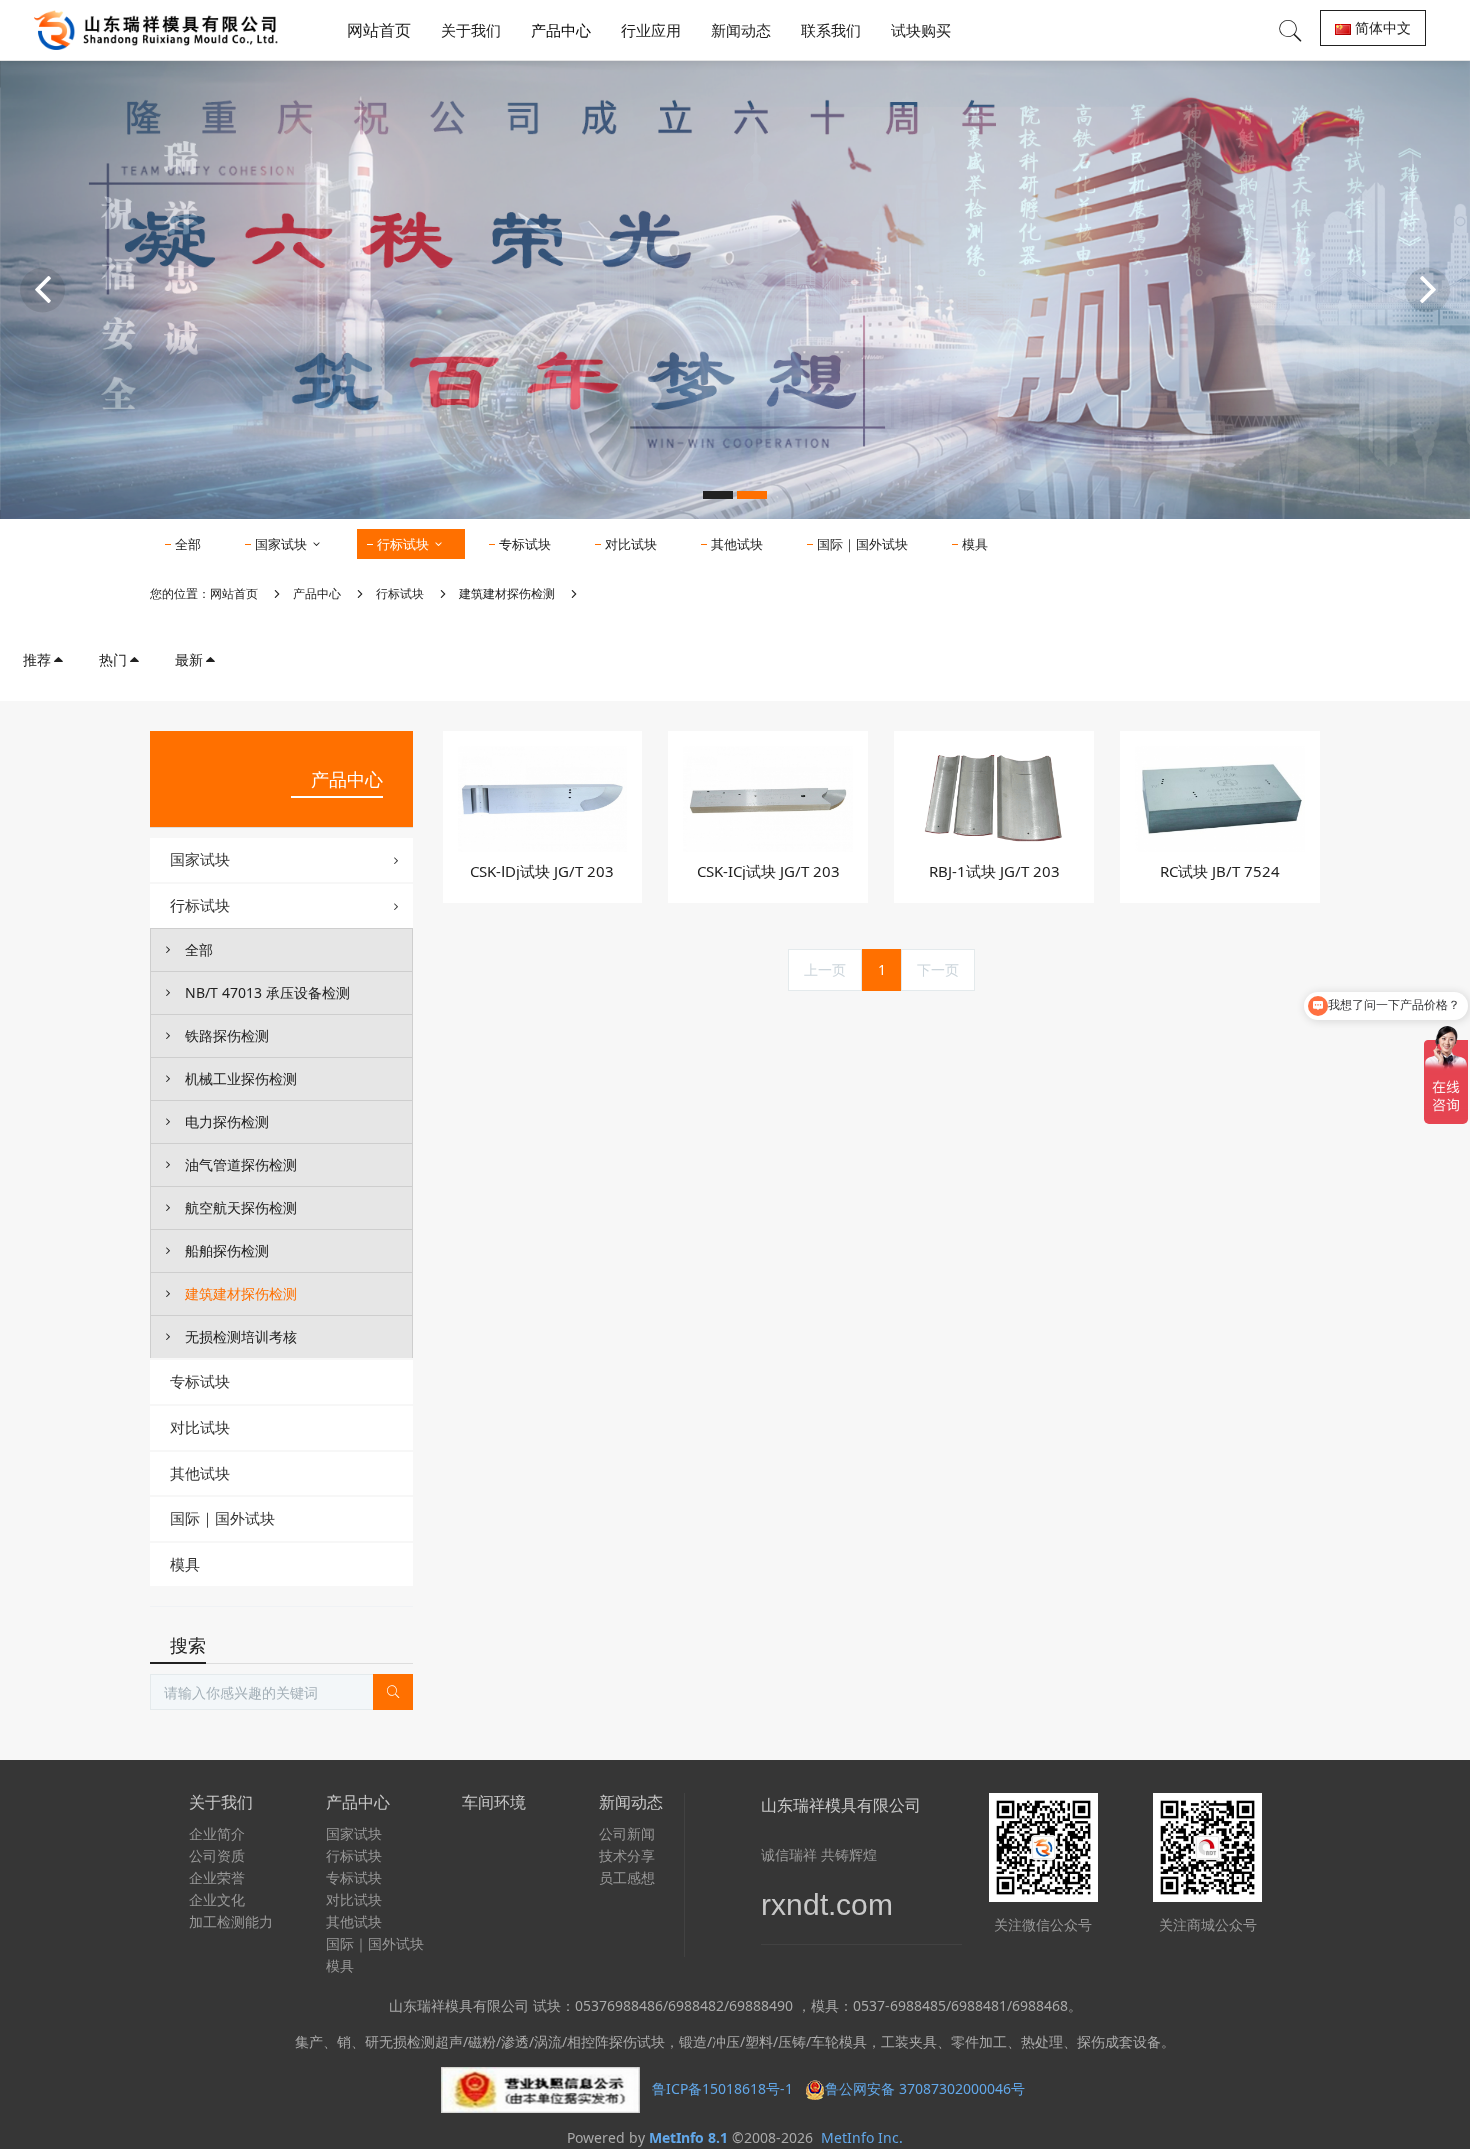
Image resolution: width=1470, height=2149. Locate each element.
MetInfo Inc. (862, 2137)
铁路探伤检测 (227, 1035)
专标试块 (525, 544)
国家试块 (282, 544)
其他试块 (737, 544)
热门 (113, 659)
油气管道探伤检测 (241, 1164)
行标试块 (404, 544)
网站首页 (379, 30)
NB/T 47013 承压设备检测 (267, 992)
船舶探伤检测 (227, 1250)
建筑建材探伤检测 (507, 593)
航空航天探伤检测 (241, 1207)
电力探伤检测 (227, 1121)
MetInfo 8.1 (688, 2137)
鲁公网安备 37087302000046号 (927, 2088)
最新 (189, 659)
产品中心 (317, 593)
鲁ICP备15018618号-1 (722, 2088)
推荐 (37, 659)
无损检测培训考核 (241, 1336)
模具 (975, 544)
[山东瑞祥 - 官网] (161, 30)
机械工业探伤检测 (241, 1078)
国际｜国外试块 (862, 544)
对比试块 (631, 544)
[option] (735, 289)
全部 (188, 544)
